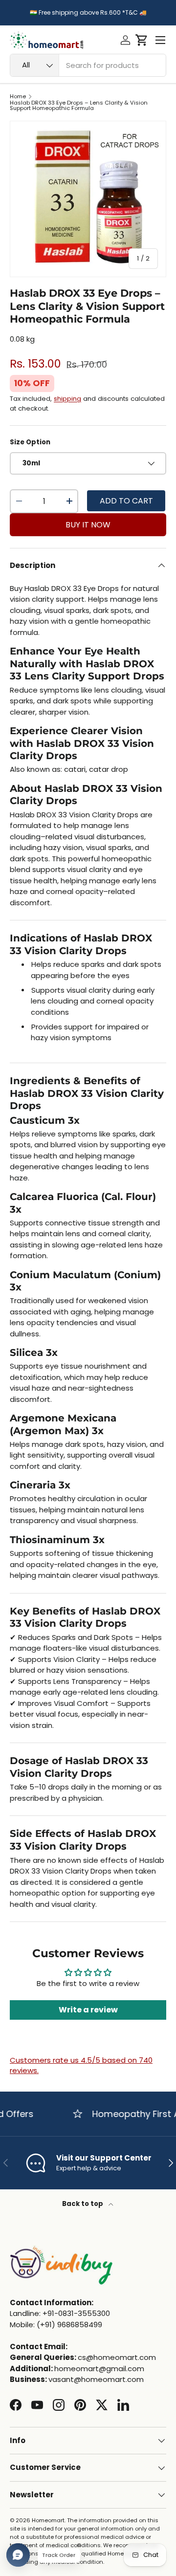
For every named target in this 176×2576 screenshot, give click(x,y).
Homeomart (48, 2520)
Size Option (30, 442)
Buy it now (88, 525)
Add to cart (126, 501)
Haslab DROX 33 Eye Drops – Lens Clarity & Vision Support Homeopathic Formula (79, 106)
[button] (142, 40)
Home (18, 97)
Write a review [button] (88, 2010)
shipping (67, 399)
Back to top (83, 2204)
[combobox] (88, 65)
